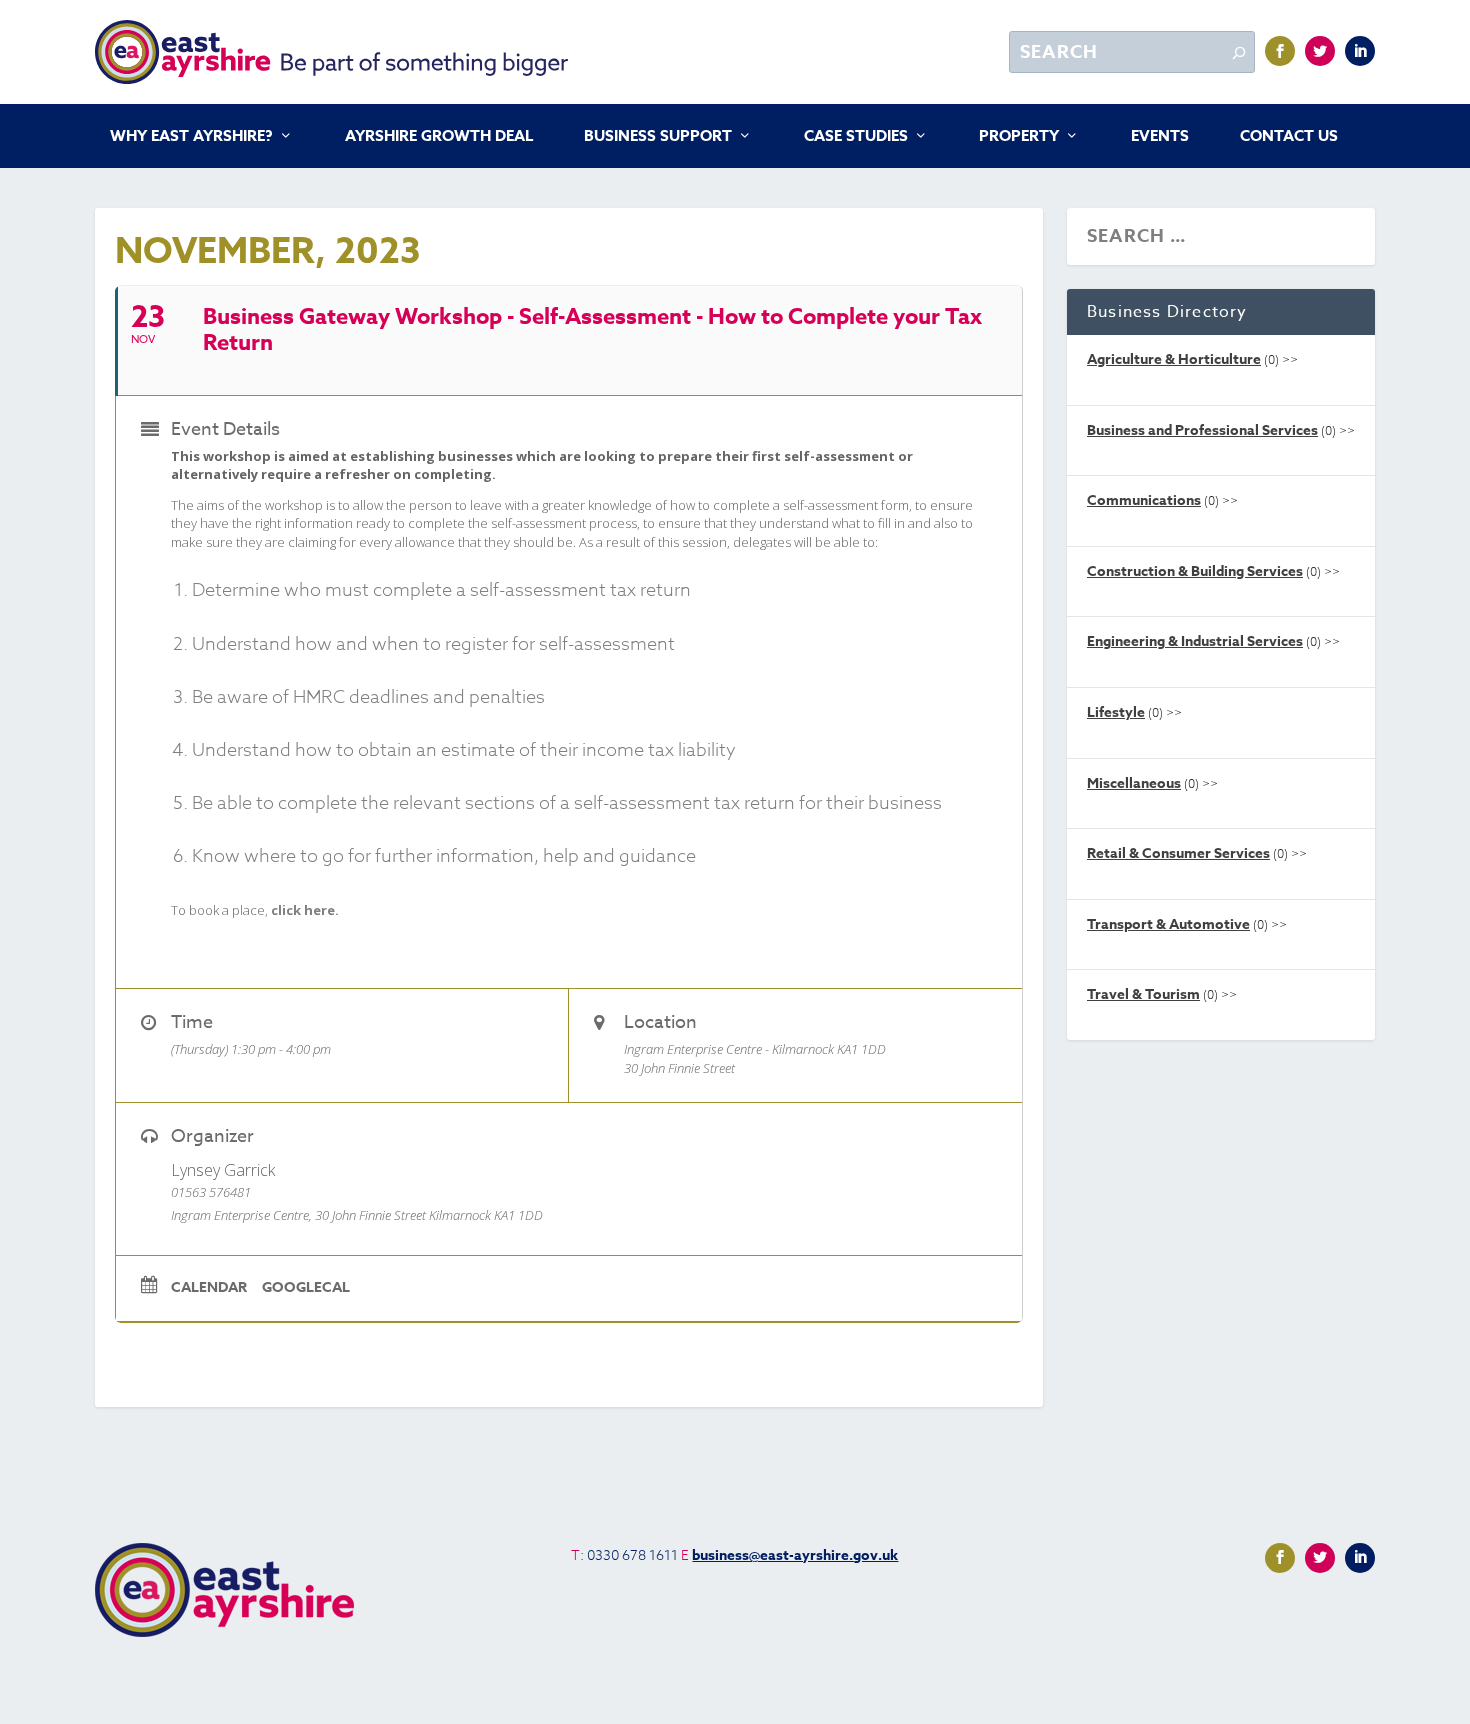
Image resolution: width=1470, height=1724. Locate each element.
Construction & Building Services (1195, 571)
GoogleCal (306, 1288)
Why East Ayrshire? (191, 137)
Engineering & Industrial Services (1195, 641)
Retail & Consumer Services (1178, 853)
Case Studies (856, 137)
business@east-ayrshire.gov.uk (795, 1555)
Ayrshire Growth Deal (439, 137)
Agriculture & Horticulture (1174, 359)
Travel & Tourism (1143, 994)
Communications (1144, 500)
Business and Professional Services (1202, 430)
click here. (305, 910)
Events (1160, 137)
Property (1019, 137)
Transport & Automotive (1168, 924)
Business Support (658, 137)
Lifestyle (1116, 712)
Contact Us (1289, 137)
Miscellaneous (1134, 783)
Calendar (209, 1288)
